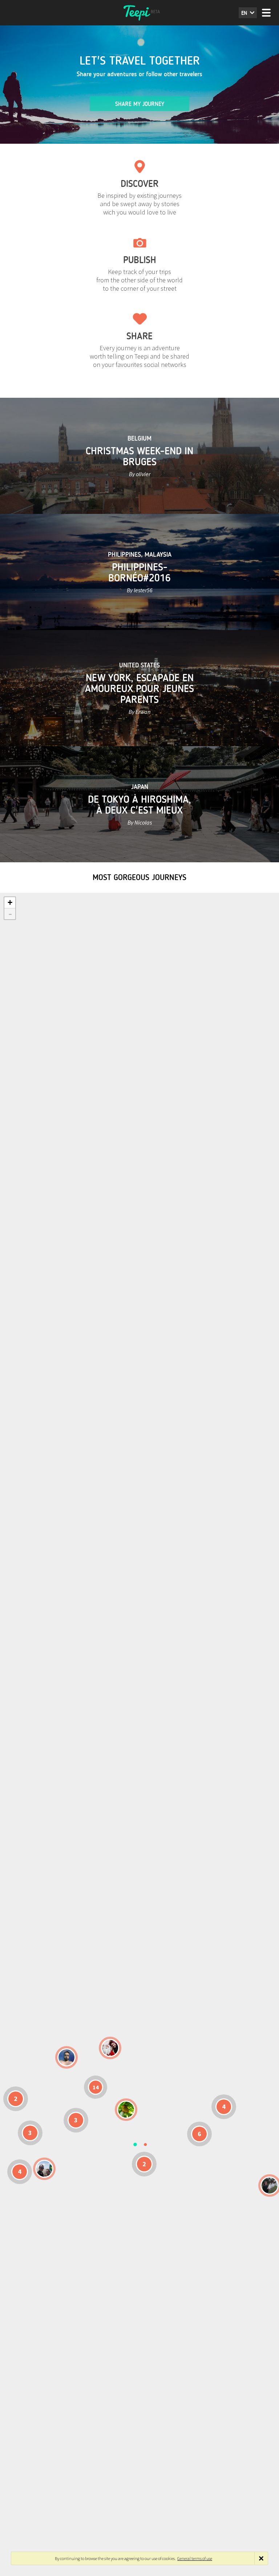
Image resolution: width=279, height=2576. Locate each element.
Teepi (139, 13)
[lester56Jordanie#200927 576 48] (126, 2110)
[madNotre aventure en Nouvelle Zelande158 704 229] (270, 2185)
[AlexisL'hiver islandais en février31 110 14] (66, 2057)
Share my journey (140, 104)
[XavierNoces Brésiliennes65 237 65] (44, 2169)
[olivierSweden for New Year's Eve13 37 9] (110, 2048)
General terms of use (195, 2558)
